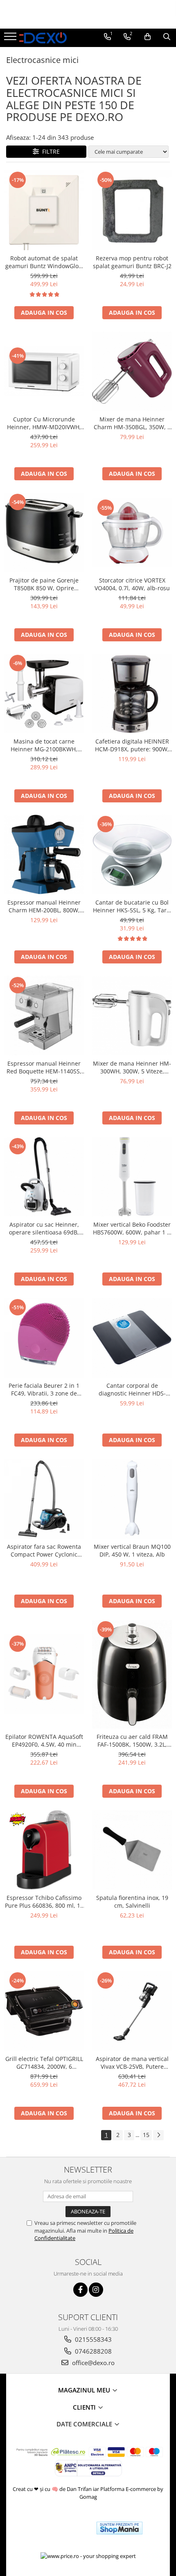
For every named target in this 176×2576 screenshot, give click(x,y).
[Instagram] (96, 2290)
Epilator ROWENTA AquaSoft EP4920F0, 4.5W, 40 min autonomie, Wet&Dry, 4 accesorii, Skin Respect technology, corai (44, 1740)
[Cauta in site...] (167, 37)
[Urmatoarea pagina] (158, 2135)
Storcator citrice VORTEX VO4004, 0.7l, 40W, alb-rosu (132, 584)
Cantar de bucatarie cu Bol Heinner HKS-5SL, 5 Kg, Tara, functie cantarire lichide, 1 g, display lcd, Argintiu (132, 906)
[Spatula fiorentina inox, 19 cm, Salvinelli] (132, 1850)
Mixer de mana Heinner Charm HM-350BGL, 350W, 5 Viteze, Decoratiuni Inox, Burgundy (132, 423)
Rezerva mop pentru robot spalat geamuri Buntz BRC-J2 (132, 262)
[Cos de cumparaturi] (148, 37)
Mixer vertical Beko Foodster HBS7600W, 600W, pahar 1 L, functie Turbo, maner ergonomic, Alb (132, 1228)
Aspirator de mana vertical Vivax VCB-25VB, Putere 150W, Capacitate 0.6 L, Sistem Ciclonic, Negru (132, 2063)
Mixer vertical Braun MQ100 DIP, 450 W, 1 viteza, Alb (132, 1550)
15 (146, 2135)
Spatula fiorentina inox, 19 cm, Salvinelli (132, 1902)
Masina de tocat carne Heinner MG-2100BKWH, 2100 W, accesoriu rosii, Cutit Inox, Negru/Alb (44, 745)
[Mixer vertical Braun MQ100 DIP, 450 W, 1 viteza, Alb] (132, 1499)
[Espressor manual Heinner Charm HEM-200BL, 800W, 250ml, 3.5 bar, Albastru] (44, 855)
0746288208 (93, 2351)
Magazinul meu (85, 2390)
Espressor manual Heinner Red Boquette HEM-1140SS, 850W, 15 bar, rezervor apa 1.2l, (44, 1067)
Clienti (85, 2407)
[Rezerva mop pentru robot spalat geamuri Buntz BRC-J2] (132, 210)
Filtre (49, 151)
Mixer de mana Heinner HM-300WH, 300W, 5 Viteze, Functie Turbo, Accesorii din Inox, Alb (132, 1067)
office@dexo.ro (93, 2363)
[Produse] (11, 39)
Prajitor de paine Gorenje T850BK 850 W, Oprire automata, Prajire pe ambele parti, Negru (44, 584)
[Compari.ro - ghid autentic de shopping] (60, 2528)
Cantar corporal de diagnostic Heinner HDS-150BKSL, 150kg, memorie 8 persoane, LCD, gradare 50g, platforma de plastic (132, 1389)
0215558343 (93, 2339)
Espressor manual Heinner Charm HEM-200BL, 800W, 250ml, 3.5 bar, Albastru (44, 906)
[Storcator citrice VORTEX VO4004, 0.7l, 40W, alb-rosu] (132, 532)
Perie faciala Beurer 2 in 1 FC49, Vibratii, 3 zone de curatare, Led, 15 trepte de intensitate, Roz (44, 1389)
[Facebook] (80, 2290)
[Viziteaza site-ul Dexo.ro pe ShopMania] (120, 2528)
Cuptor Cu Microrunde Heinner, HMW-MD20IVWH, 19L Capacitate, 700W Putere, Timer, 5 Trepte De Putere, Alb (44, 423)
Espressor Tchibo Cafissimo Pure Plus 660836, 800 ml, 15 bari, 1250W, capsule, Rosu (44, 1902)
